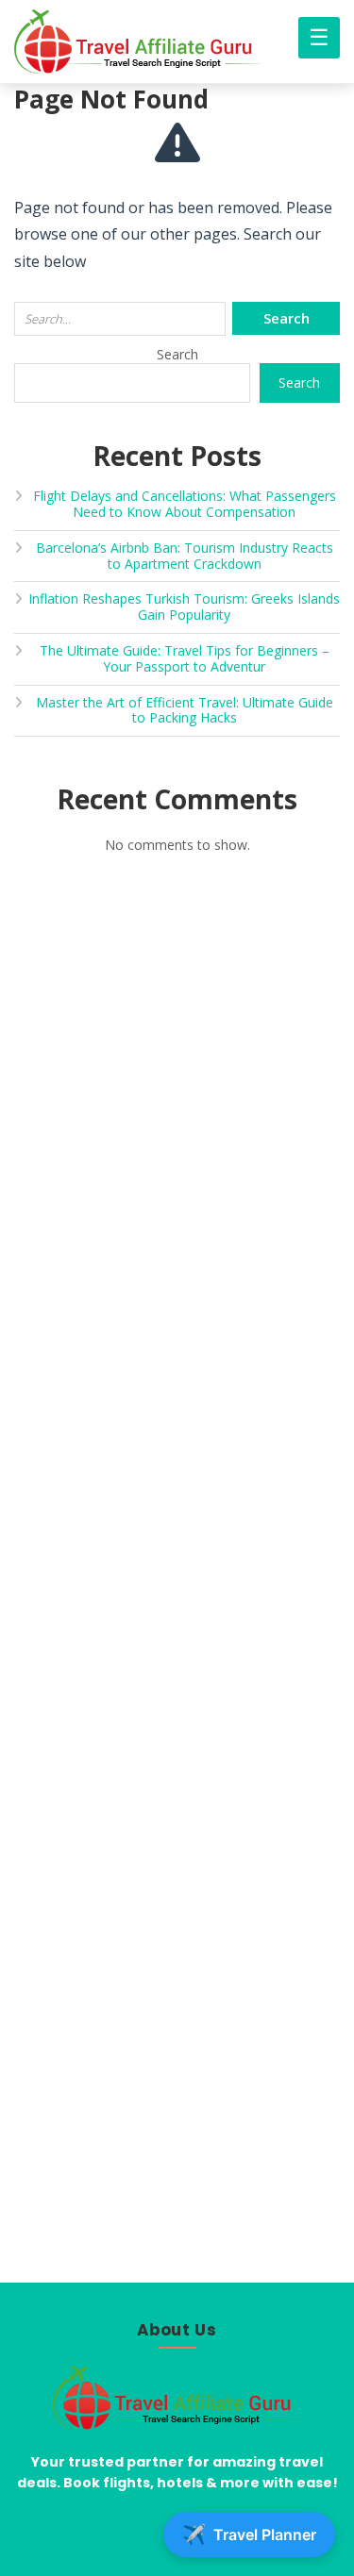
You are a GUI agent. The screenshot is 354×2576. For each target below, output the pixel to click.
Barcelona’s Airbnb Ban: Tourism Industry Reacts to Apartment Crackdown (185, 556)
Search (177, 354)
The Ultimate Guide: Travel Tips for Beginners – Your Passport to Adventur (185, 658)
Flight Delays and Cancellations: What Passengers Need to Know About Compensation (185, 504)
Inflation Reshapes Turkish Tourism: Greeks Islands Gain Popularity (184, 607)
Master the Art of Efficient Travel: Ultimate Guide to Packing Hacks (185, 710)
